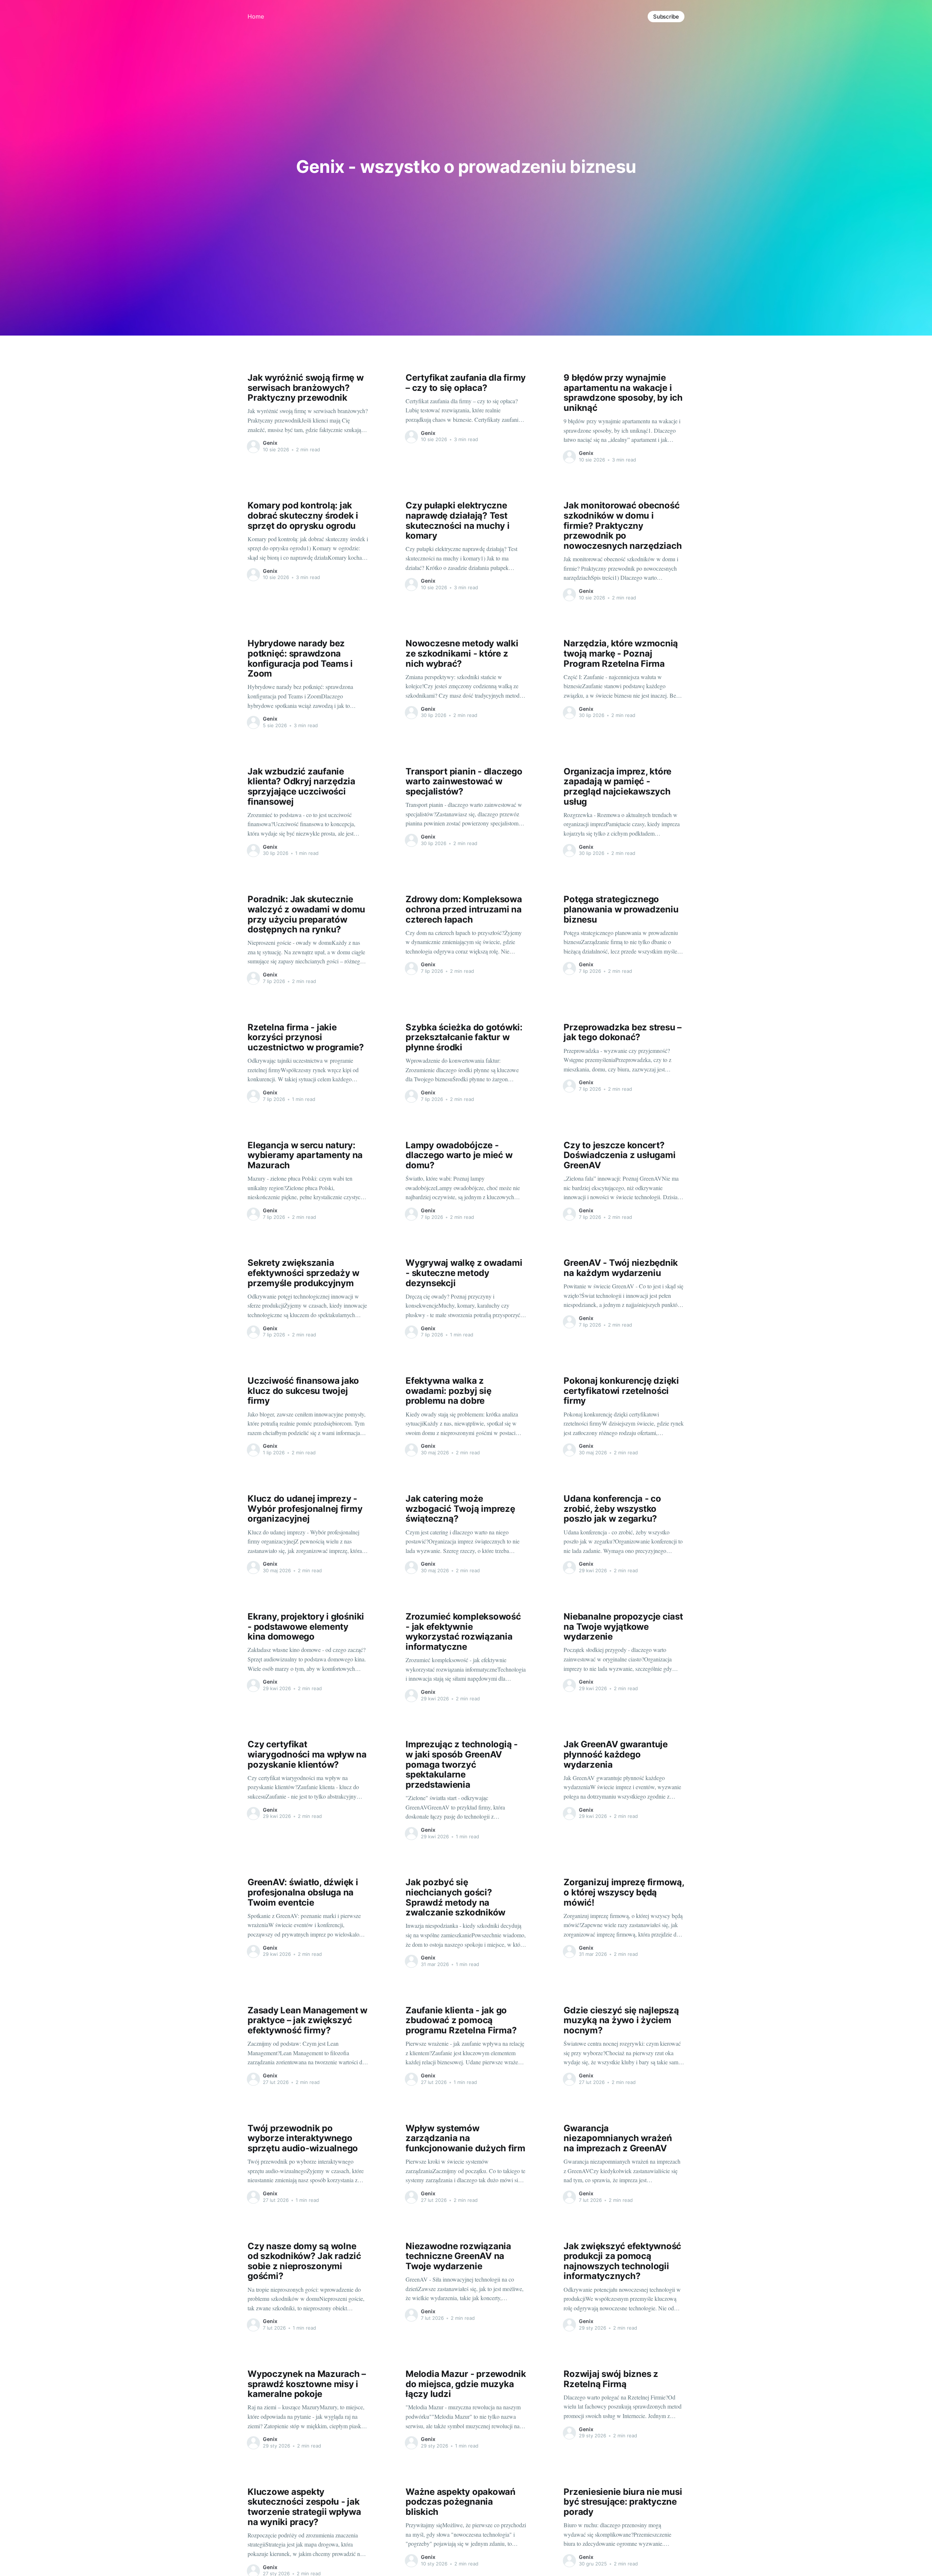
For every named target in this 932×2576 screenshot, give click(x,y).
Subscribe (666, 17)
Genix (270, 443)
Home (256, 16)
